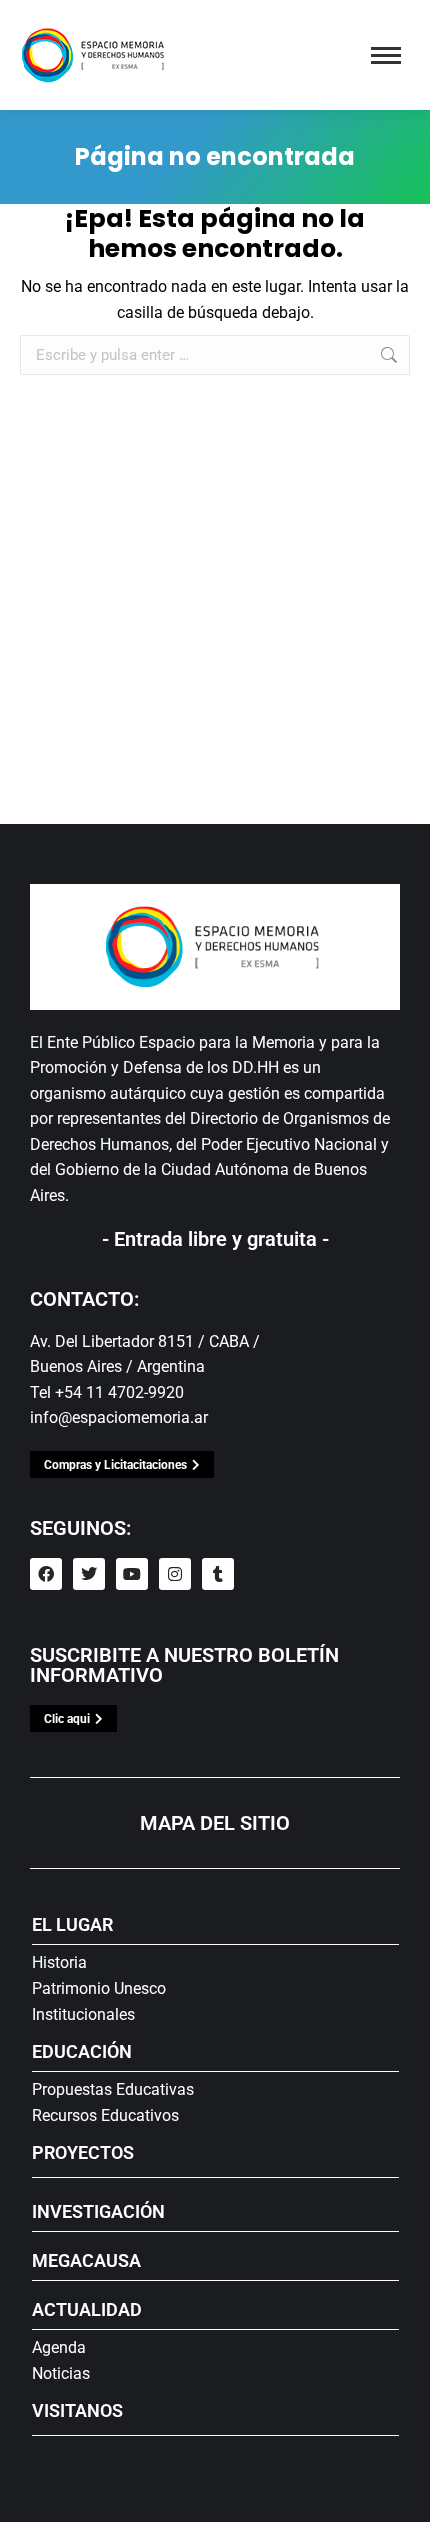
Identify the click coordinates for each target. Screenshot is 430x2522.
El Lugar (72, 1924)
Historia (59, 1962)
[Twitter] (89, 1574)
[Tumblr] (218, 1574)
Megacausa (86, 2260)
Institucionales (83, 2014)
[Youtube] (132, 1574)
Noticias (61, 2373)
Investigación (98, 2211)
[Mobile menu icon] (386, 55)
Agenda (59, 2347)
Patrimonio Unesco (99, 1988)
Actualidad (87, 2309)
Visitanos (77, 2410)
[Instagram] (175, 1574)
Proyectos (83, 2152)
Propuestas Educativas (113, 2089)
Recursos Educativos (105, 2115)
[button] (57, 22)
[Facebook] (46, 1574)
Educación (82, 2051)
